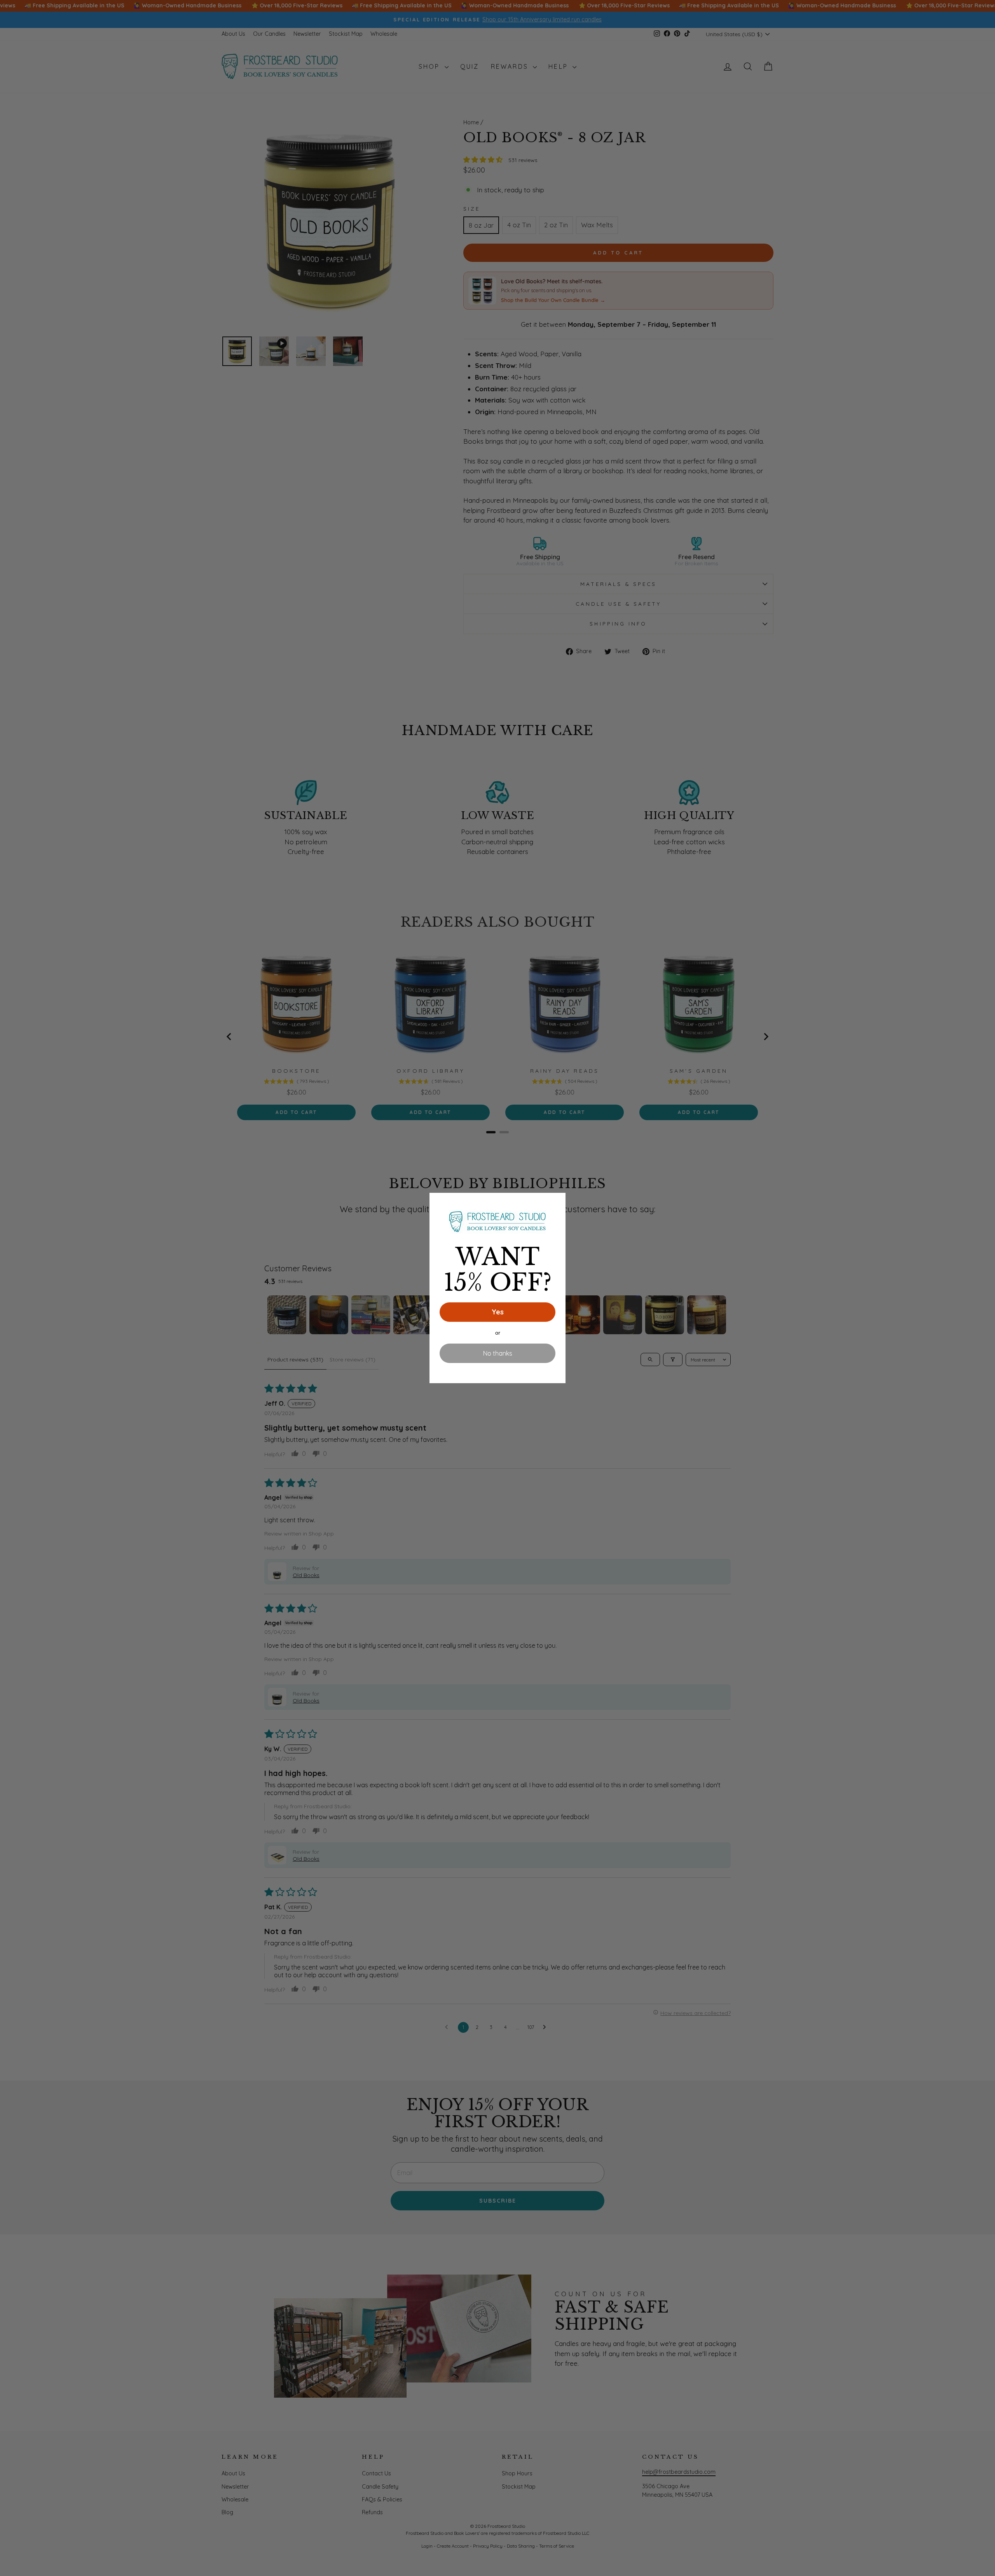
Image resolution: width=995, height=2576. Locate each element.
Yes (498, 1312)
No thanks (498, 1353)
